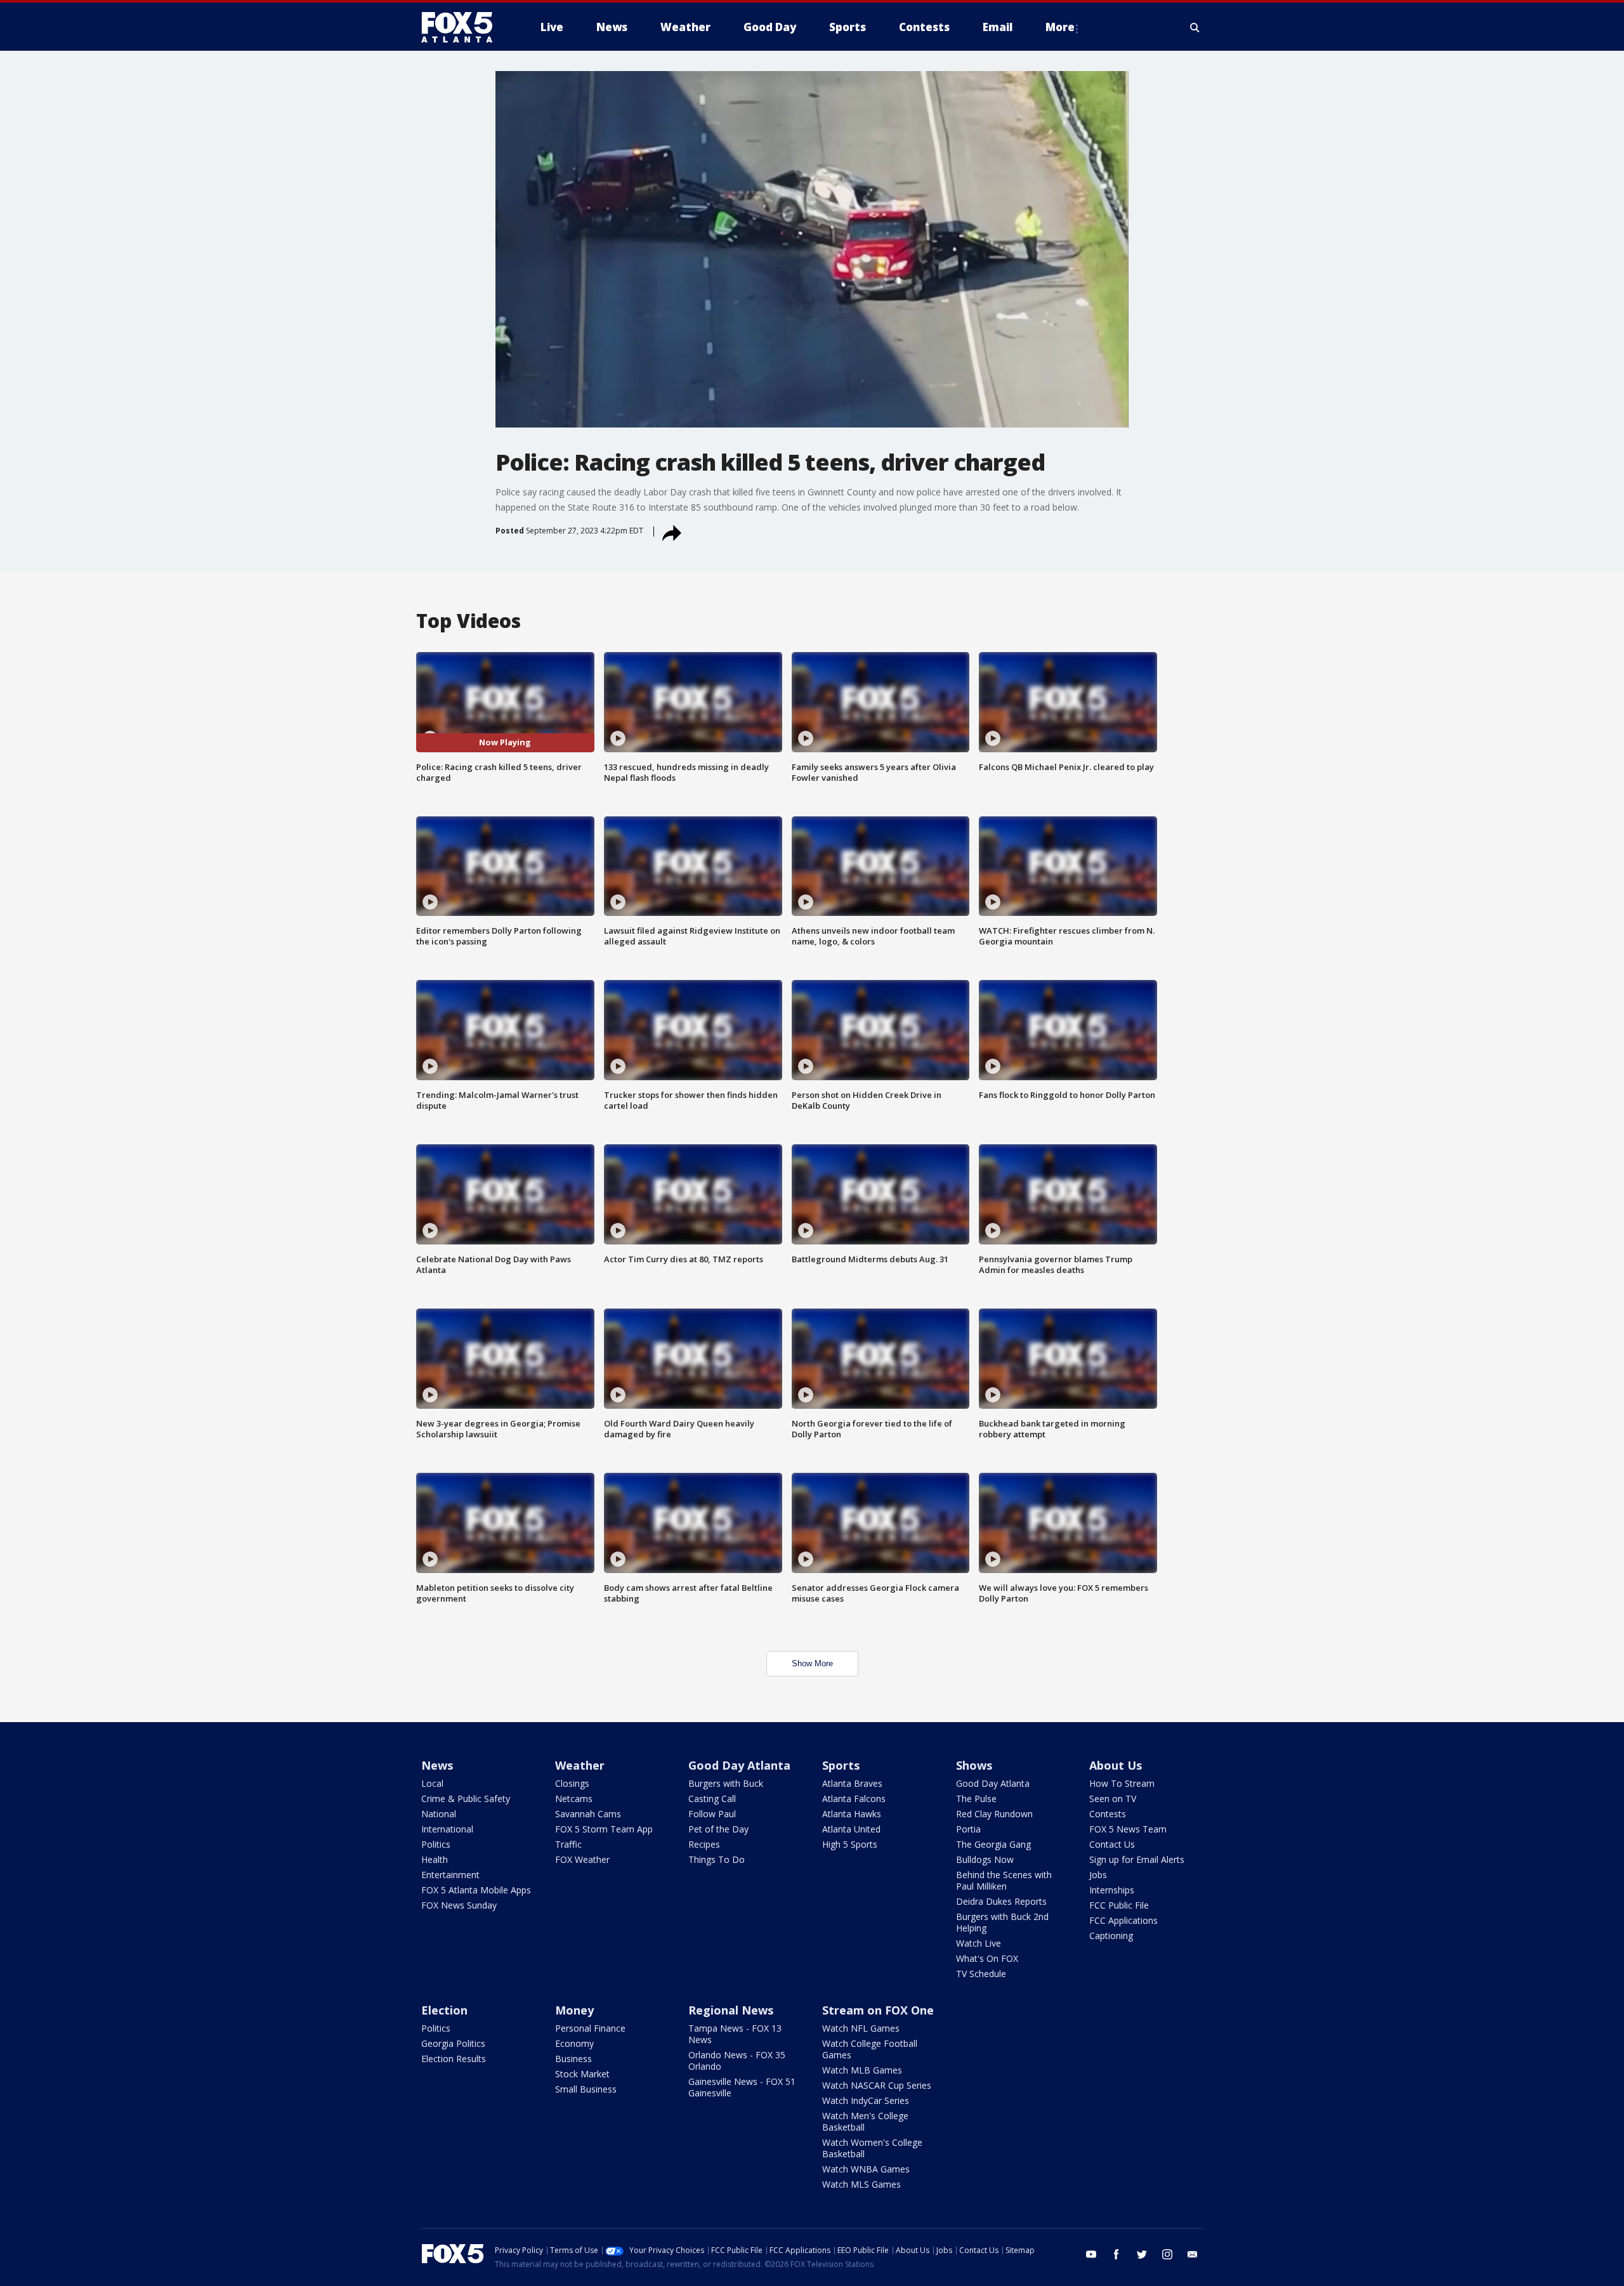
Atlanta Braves (852, 1783)
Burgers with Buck (726, 1783)
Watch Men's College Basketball (865, 2121)
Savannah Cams (588, 1814)
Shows (974, 1765)
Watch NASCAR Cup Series (877, 2085)
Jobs (1098, 1875)
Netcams (574, 1799)
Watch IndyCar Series (866, 2100)
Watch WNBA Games (866, 2169)
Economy (574, 2043)
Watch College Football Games (870, 2049)
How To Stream (1122, 1783)
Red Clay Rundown (994, 1814)
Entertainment (450, 1875)
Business (573, 2059)
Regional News (731, 2010)
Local (432, 1783)
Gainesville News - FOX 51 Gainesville (742, 2087)
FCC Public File (1119, 1905)
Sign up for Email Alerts (1137, 1859)
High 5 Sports (850, 1844)
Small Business (586, 2089)
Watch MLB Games (862, 2070)
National (439, 1814)
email (1193, 2254)
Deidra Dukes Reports (1001, 1901)
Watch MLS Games (861, 2184)
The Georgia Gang (993, 1844)
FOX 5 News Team (1128, 1829)
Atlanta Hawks (852, 1814)
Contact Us (1112, 1844)
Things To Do (717, 1859)
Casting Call (712, 1799)
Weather (580, 1765)
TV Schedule (981, 1974)
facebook (1116, 2254)
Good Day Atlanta (739, 1765)
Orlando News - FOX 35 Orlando (737, 2061)
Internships (1112, 1890)
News (437, 1765)
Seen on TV (1113, 1799)
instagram (1167, 2254)
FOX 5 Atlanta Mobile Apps (476, 1890)
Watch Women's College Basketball (872, 2148)
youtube (1091, 2254)
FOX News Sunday (459, 1905)
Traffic (568, 1844)
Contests (1108, 1814)
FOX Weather (582, 1859)
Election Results (454, 2059)
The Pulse (976, 1799)
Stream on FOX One (878, 2010)
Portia (968, 1829)
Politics (436, 1844)
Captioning (1111, 1936)
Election (444, 2010)
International (447, 1829)
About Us (1116, 1765)
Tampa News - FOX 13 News (735, 2034)
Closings (572, 1783)
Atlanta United (851, 1829)
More (1060, 27)
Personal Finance (590, 2028)
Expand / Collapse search (1195, 27)
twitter (1142, 2254)
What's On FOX (987, 1958)
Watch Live (979, 1943)
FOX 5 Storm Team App (604, 1829)
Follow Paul (712, 1814)
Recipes (704, 1844)
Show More (812, 1663)
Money (574, 2010)
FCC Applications (1123, 1920)
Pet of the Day (718, 1829)
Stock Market (582, 2074)
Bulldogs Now (985, 1859)
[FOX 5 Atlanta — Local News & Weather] (463, 27)
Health (435, 1859)
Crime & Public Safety (466, 1799)
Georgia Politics (453, 2043)
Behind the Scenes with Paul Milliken (1004, 1880)
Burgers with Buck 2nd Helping (1002, 1922)
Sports (841, 1765)
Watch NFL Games (861, 2028)
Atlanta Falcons (854, 1799)
